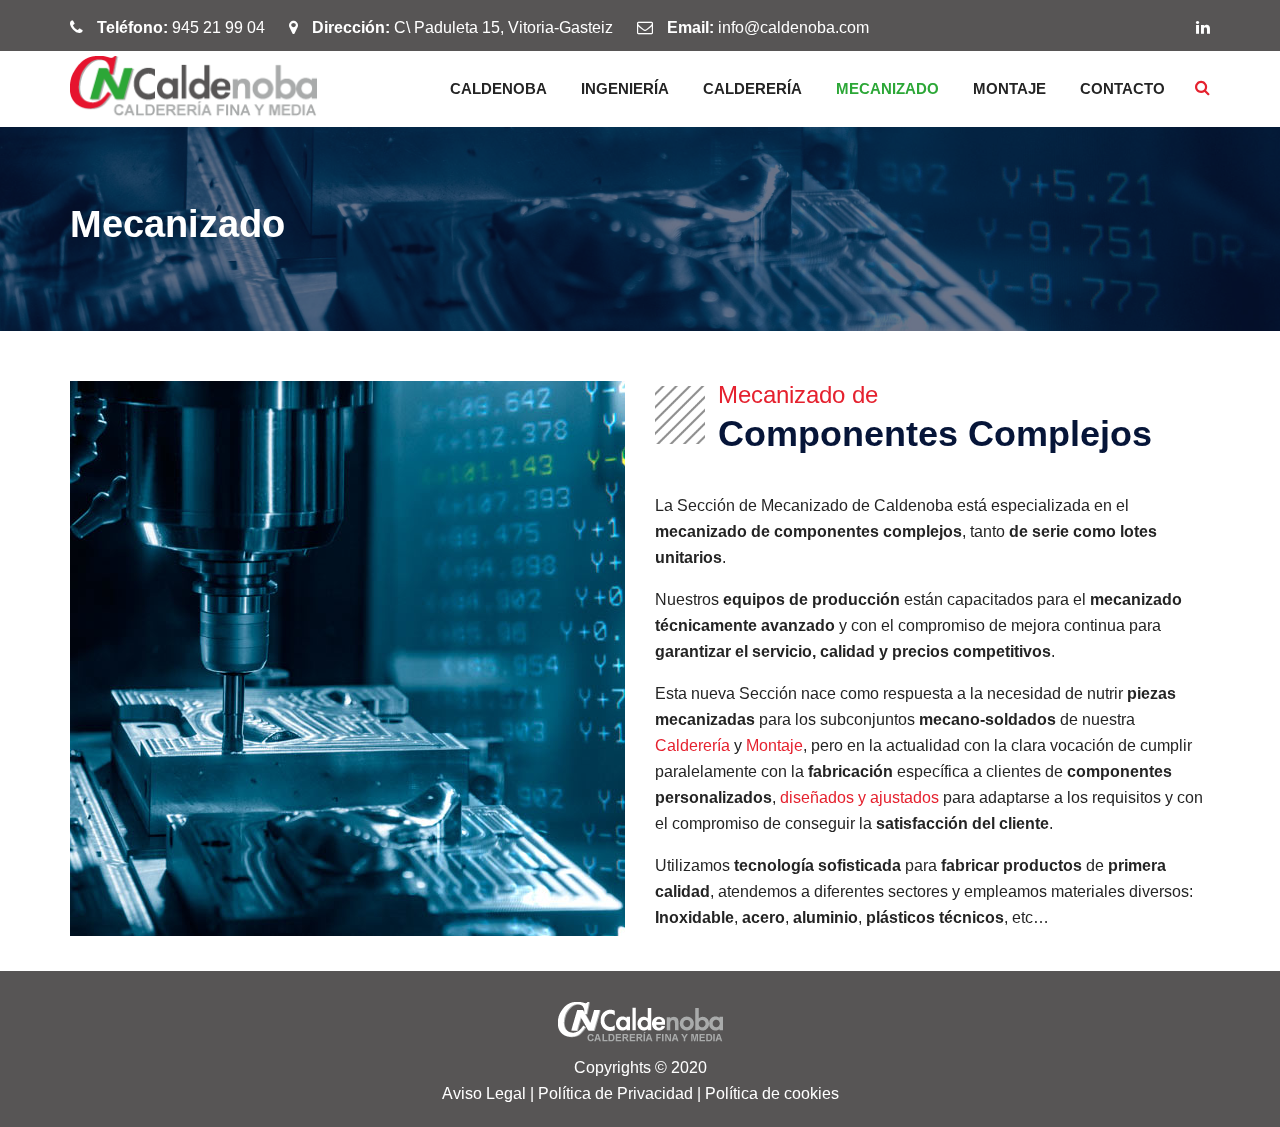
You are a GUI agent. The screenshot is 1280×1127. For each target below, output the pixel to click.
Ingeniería (625, 88)
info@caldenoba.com (793, 27)
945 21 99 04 (218, 27)
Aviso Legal (484, 1093)
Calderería (752, 88)
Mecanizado (887, 88)
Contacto (1122, 88)
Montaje (1009, 88)
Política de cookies (772, 1093)
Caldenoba (498, 88)
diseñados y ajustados (859, 797)
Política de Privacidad (615, 1093)
